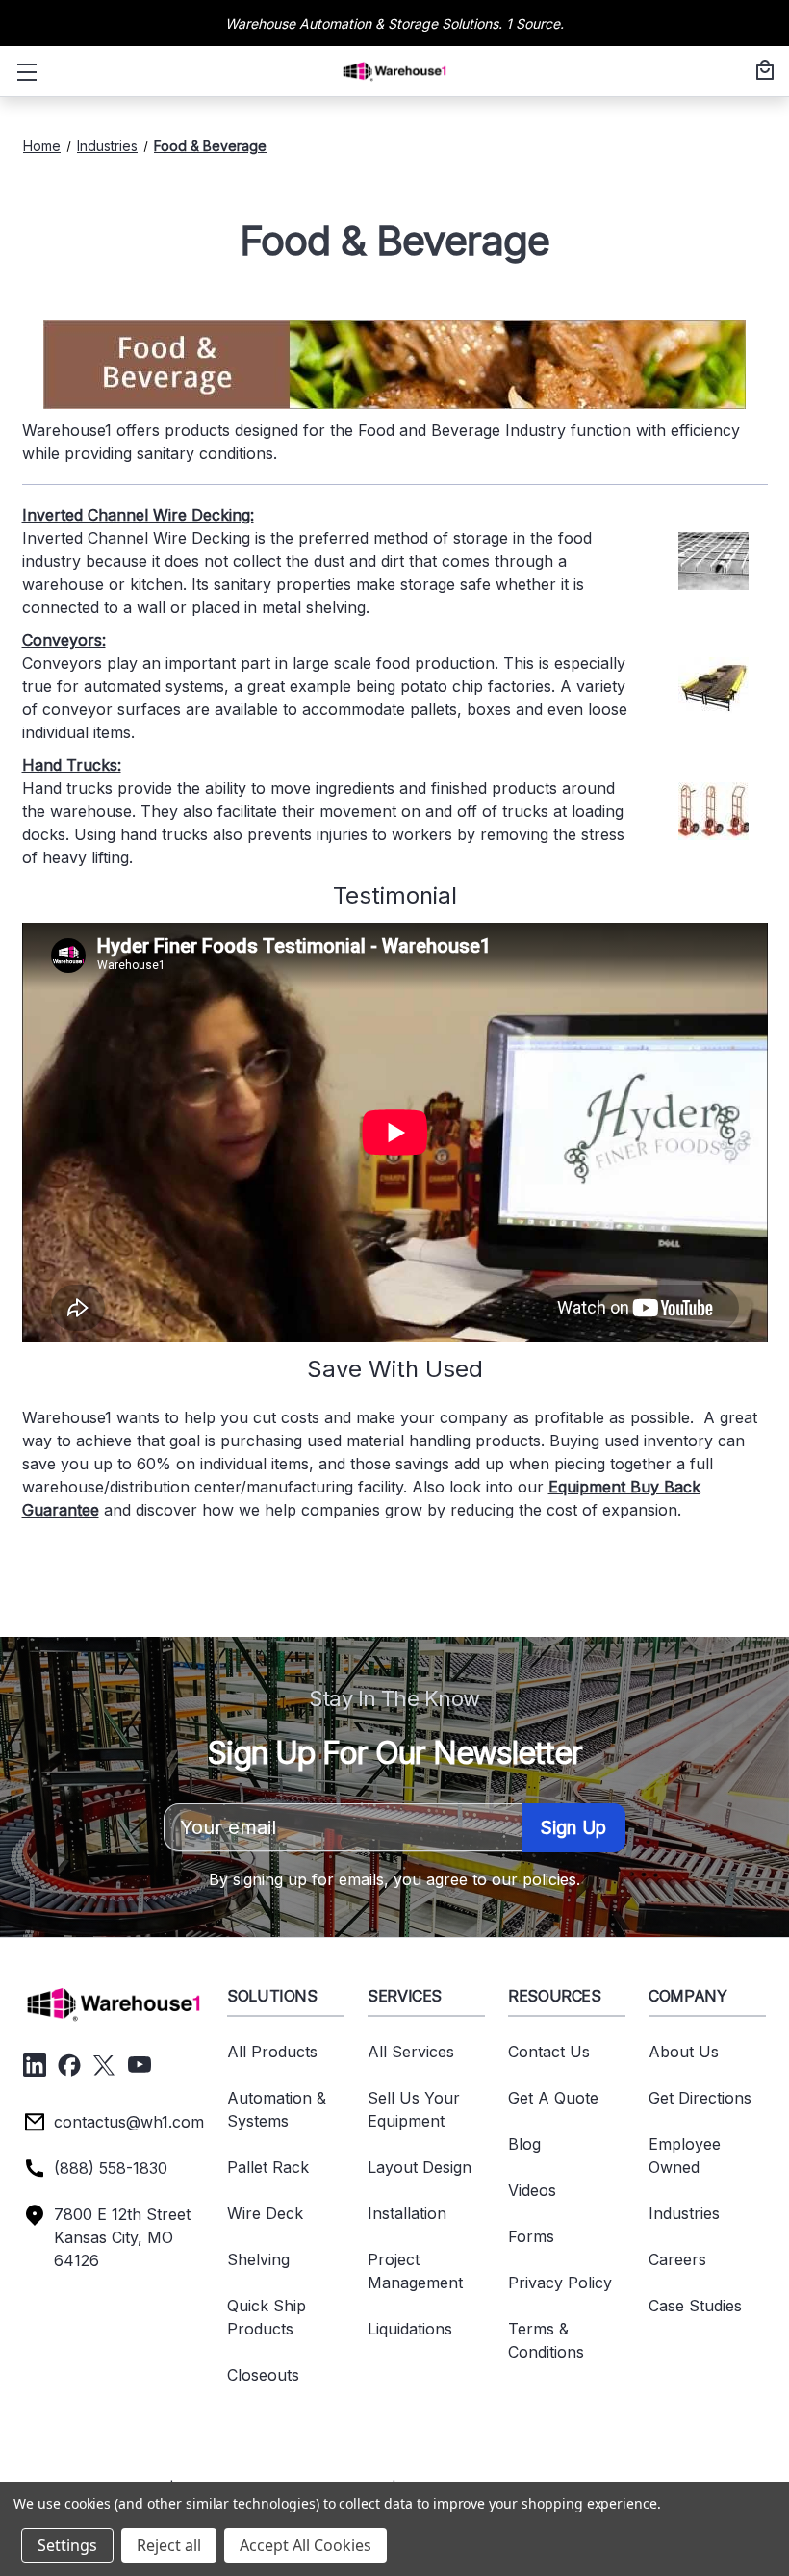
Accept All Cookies (305, 2545)
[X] (104, 2065)
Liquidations (410, 2329)
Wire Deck (265, 2213)
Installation (407, 2213)
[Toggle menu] (23, 71)
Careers (677, 2259)
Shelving (258, 2259)
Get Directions (700, 2098)
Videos (532, 2190)
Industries (684, 2213)
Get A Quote (553, 2098)
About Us (684, 2052)
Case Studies (695, 2306)
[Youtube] (140, 2065)
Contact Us (549, 2052)
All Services (411, 2052)
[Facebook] (69, 2065)
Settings (67, 2545)
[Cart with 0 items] (762, 71)
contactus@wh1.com (129, 2122)
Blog (524, 2144)
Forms (531, 2236)
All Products (272, 2052)
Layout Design (420, 2167)
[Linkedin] (35, 2065)
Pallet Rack (268, 2167)
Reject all (169, 2545)
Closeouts (263, 2375)
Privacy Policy (560, 2283)
